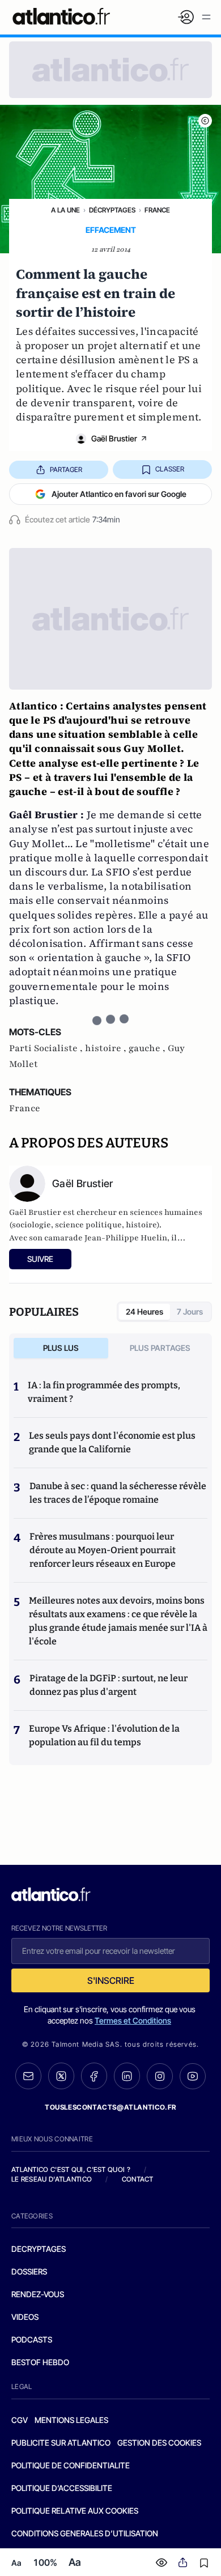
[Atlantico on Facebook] (94, 2076)
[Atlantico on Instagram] (160, 2076)
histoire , (107, 1048)
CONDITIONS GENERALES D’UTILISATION (85, 2533)
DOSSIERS (29, 2271)
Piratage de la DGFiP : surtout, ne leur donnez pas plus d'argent (109, 1685)
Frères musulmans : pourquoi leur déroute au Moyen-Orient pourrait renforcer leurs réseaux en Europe (103, 1550)
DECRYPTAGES (39, 2249)
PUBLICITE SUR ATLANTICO (61, 2443)
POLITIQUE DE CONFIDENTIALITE (71, 2465)
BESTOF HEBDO (40, 2362)
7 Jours (190, 1312)
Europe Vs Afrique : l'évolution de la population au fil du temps (104, 1735)
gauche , (148, 1048)
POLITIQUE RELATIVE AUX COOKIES (75, 2511)
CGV (20, 2420)
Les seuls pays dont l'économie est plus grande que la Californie (112, 1442)
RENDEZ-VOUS (38, 2294)
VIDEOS (25, 2317)
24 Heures (144, 1312)
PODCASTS (32, 2339)
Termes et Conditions (133, 2020)
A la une (65, 210)
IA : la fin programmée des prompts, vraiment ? (104, 1392)
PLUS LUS (61, 1348)
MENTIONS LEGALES (71, 2420)
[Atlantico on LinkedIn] (127, 2076)
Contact (138, 2179)
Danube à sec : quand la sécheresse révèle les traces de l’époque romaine (118, 1493)
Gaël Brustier (114, 438)
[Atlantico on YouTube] (193, 2076)
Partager (66, 469)
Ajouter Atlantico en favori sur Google (119, 494)
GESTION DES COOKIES (159, 2443)
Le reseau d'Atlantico (52, 2179)
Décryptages (112, 210)
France (157, 210)
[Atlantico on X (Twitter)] (61, 2076)
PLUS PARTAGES (160, 1348)
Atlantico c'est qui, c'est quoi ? (71, 2169)
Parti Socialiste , (47, 1048)
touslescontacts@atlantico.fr (110, 2107)
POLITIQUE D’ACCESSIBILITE (62, 2488)
